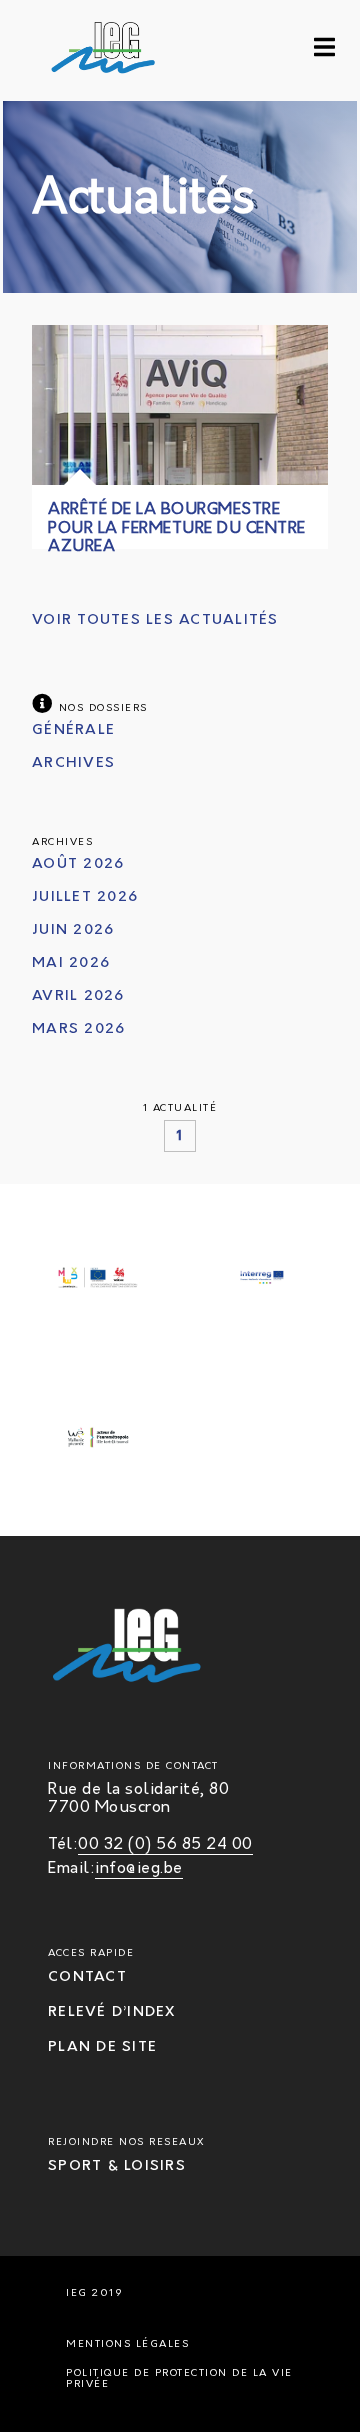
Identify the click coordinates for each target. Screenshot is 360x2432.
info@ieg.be (139, 1869)
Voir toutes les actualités (155, 620)
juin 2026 (73, 930)
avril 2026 (78, 996)
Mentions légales (127, 2344)
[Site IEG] (61, 50)
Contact (87, 1977)
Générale (73, 730)
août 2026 (78, 864)
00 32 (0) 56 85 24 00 (165, 1845)
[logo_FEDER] (98, 1280)
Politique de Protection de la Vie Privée (179, 2379)
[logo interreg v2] (262, 1280)
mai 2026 (71, 963)
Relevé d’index (112, 2012)
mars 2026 (78, 1029)
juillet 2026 (85, 897)
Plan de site (102, 2047)
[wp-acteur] (98, 1440)
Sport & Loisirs (117, 2166)
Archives (73, 763)
